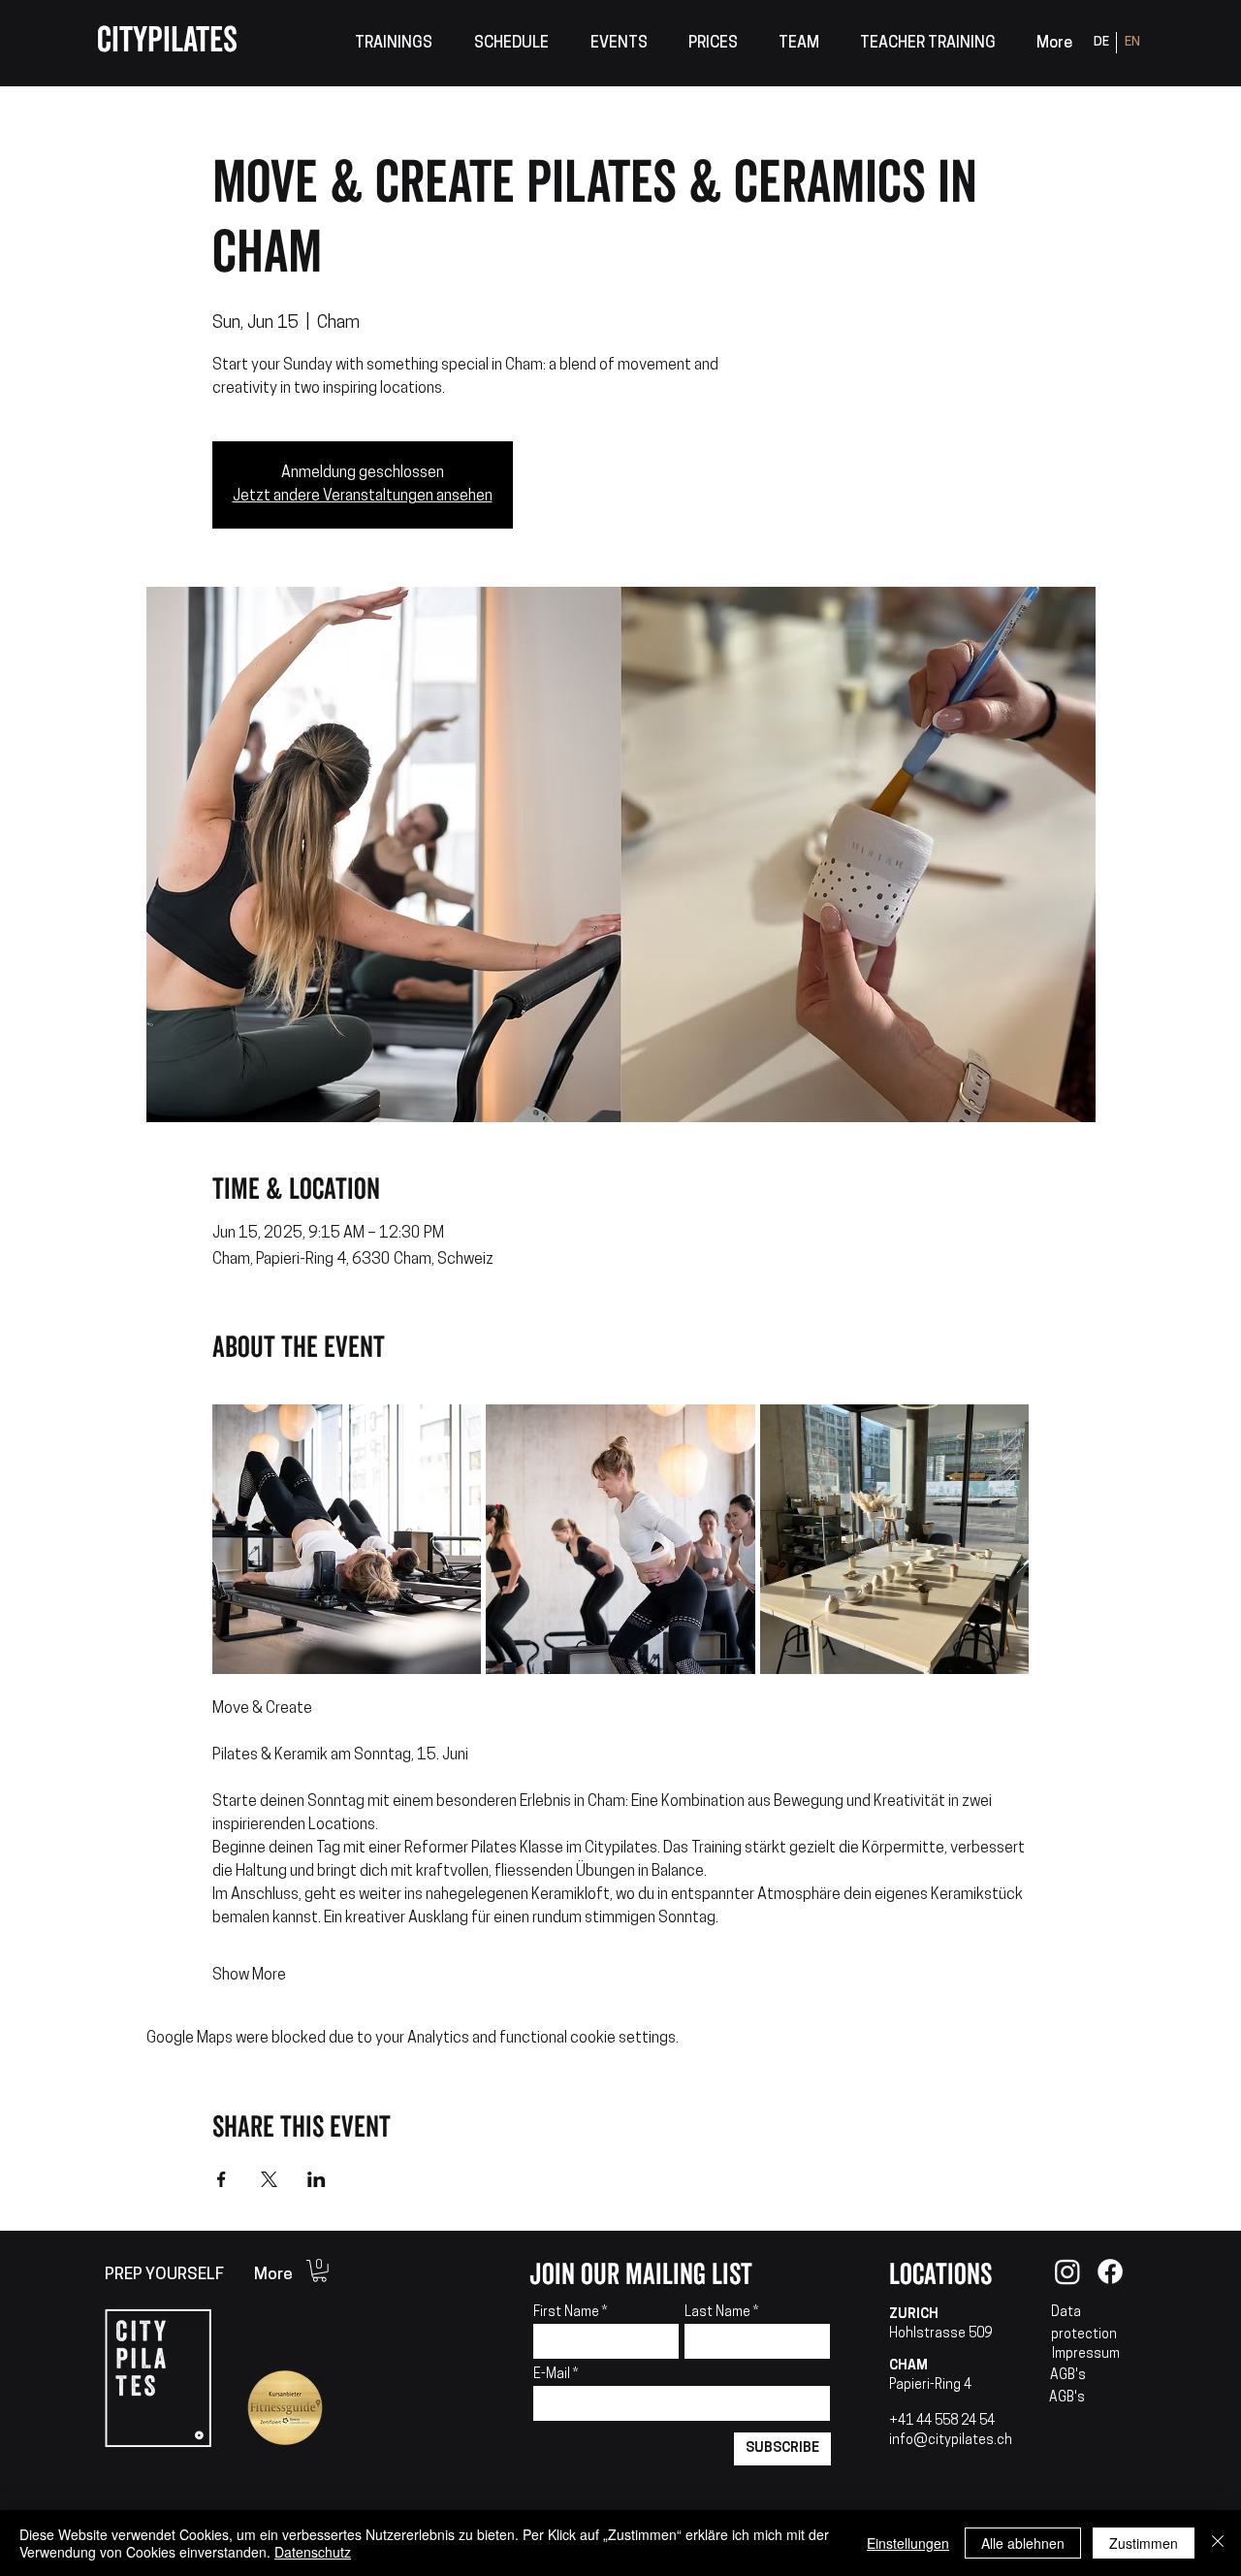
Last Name (717, 2313)
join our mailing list (641, 2275)
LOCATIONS (940, 2275)
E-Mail (553, 2375)
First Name (566, 2313)
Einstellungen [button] (908, 2543)
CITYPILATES (167, 41)
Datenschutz (313, 2552)
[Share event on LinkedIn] (317, 2179)
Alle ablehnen (1023, 2543)
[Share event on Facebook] (222, 2179)
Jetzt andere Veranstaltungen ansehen (363, 497)
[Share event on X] (269, 2179)
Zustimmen (1144, 2543)
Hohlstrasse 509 (940, 2334)
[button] (393, 44)
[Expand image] (347, 1539)
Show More (249, 1976)
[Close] (1218, 2543)
